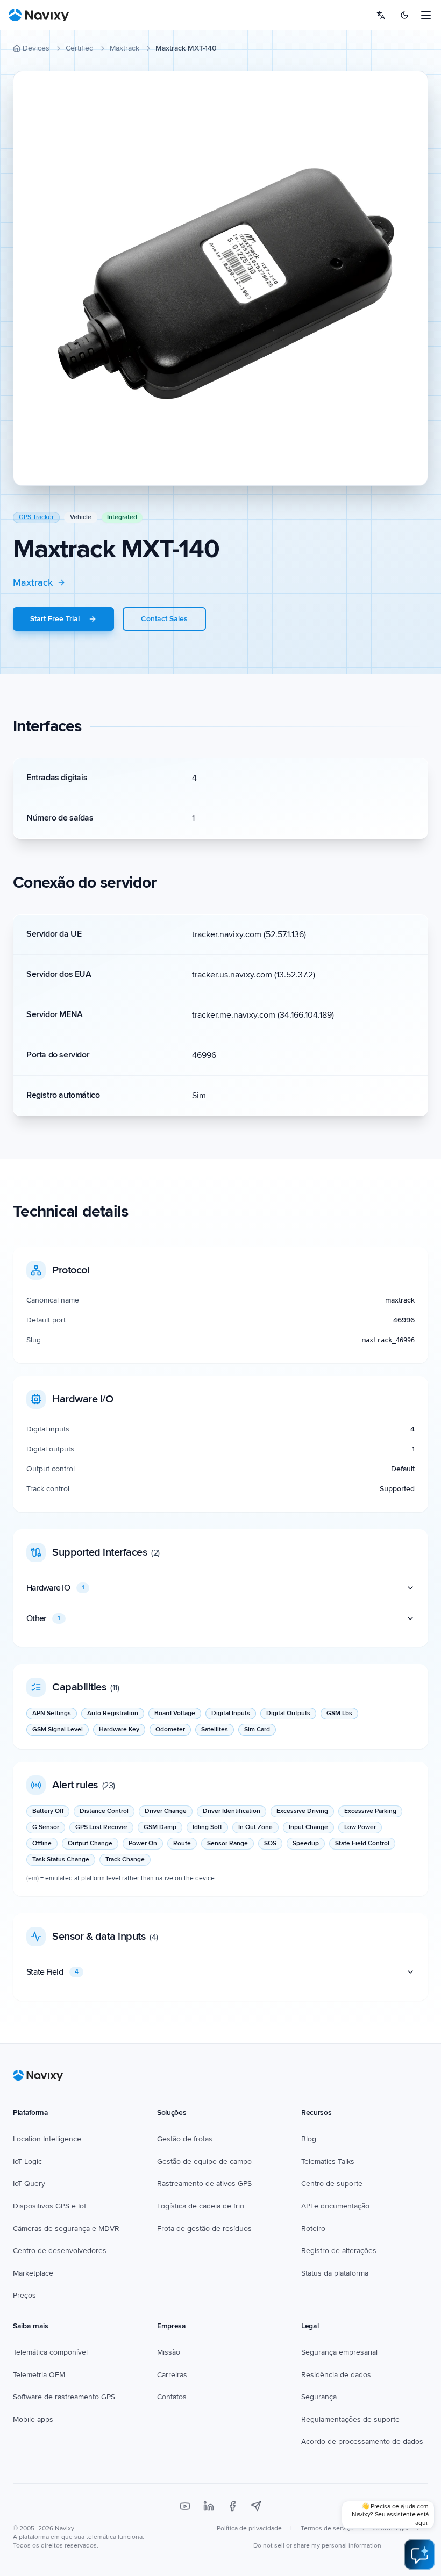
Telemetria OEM (39, 2375)
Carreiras (172, 2375)
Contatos (172, 2397)
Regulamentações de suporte (350, 2419)
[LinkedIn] (209, 2506)
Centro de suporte (332, 2183)
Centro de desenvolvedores (60, 2251)
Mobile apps (33, 2419)
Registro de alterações (339, 2251)
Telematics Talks (328, 2161)
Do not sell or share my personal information (317, 2546)
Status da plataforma (335, 2273)
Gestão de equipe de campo (204, 2161)
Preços (24, 2295)
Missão (169, 2352)
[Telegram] (256, 2506)
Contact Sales (164, 619)
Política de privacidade (249, 2528)
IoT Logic (27, 2161)
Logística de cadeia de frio (201, 2206)
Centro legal (390, 2528)
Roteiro (313, 2229)
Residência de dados (336, 2375)
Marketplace (33, 2273)
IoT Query (29, 2183)
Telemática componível (50, 2352)
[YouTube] (185, 2506)
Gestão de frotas (185, 2139)
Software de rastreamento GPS (64, 2397)
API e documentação (335, 2206)
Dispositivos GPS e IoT (50, 2206)
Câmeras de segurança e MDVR (66, 2229)
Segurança (319, 2397)
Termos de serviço (327, 2528)
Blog (309, 2139)
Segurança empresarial (339, 2352)
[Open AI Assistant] (419, 2555)
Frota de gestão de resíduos (204, 2229)
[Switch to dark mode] (404, 15)
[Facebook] (232, 2506)
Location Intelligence (47, 2139)
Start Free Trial (55, 619)
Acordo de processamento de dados (362, 2441)
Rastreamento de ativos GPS (204, 2183)
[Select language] (381, 15)
